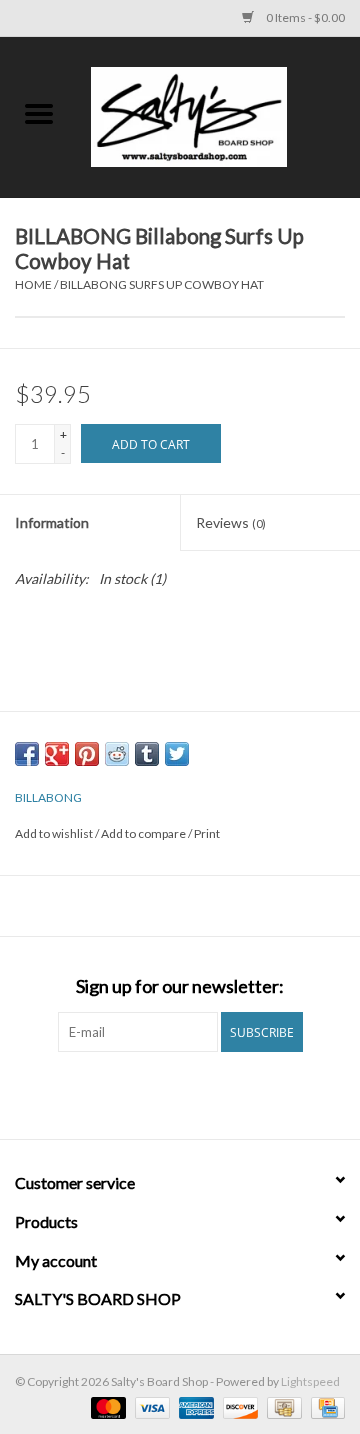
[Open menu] (39, 113)
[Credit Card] (324, 1406)
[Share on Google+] (57, 754)
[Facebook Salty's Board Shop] (163, 1093)
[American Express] (194, 1406)
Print (207, 833)
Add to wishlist (55, 833)
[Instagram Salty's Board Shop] (198, 1093)
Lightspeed (310, 1381)
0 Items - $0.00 (304, 17)
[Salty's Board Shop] (219, 115)
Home (33, 284)
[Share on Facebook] (27, 754)
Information (52, 522)
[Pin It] (87, 754)
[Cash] (281, 1406)
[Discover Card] (238, 1406)
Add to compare (144, 833)
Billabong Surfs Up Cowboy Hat (162, 284)
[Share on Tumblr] (147, 754)
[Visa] (150, 1406)
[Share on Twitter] (177, 754)
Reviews (231, 522)
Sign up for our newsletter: (180, 986)
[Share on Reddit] (117, 754)
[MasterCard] (106, 1406)
